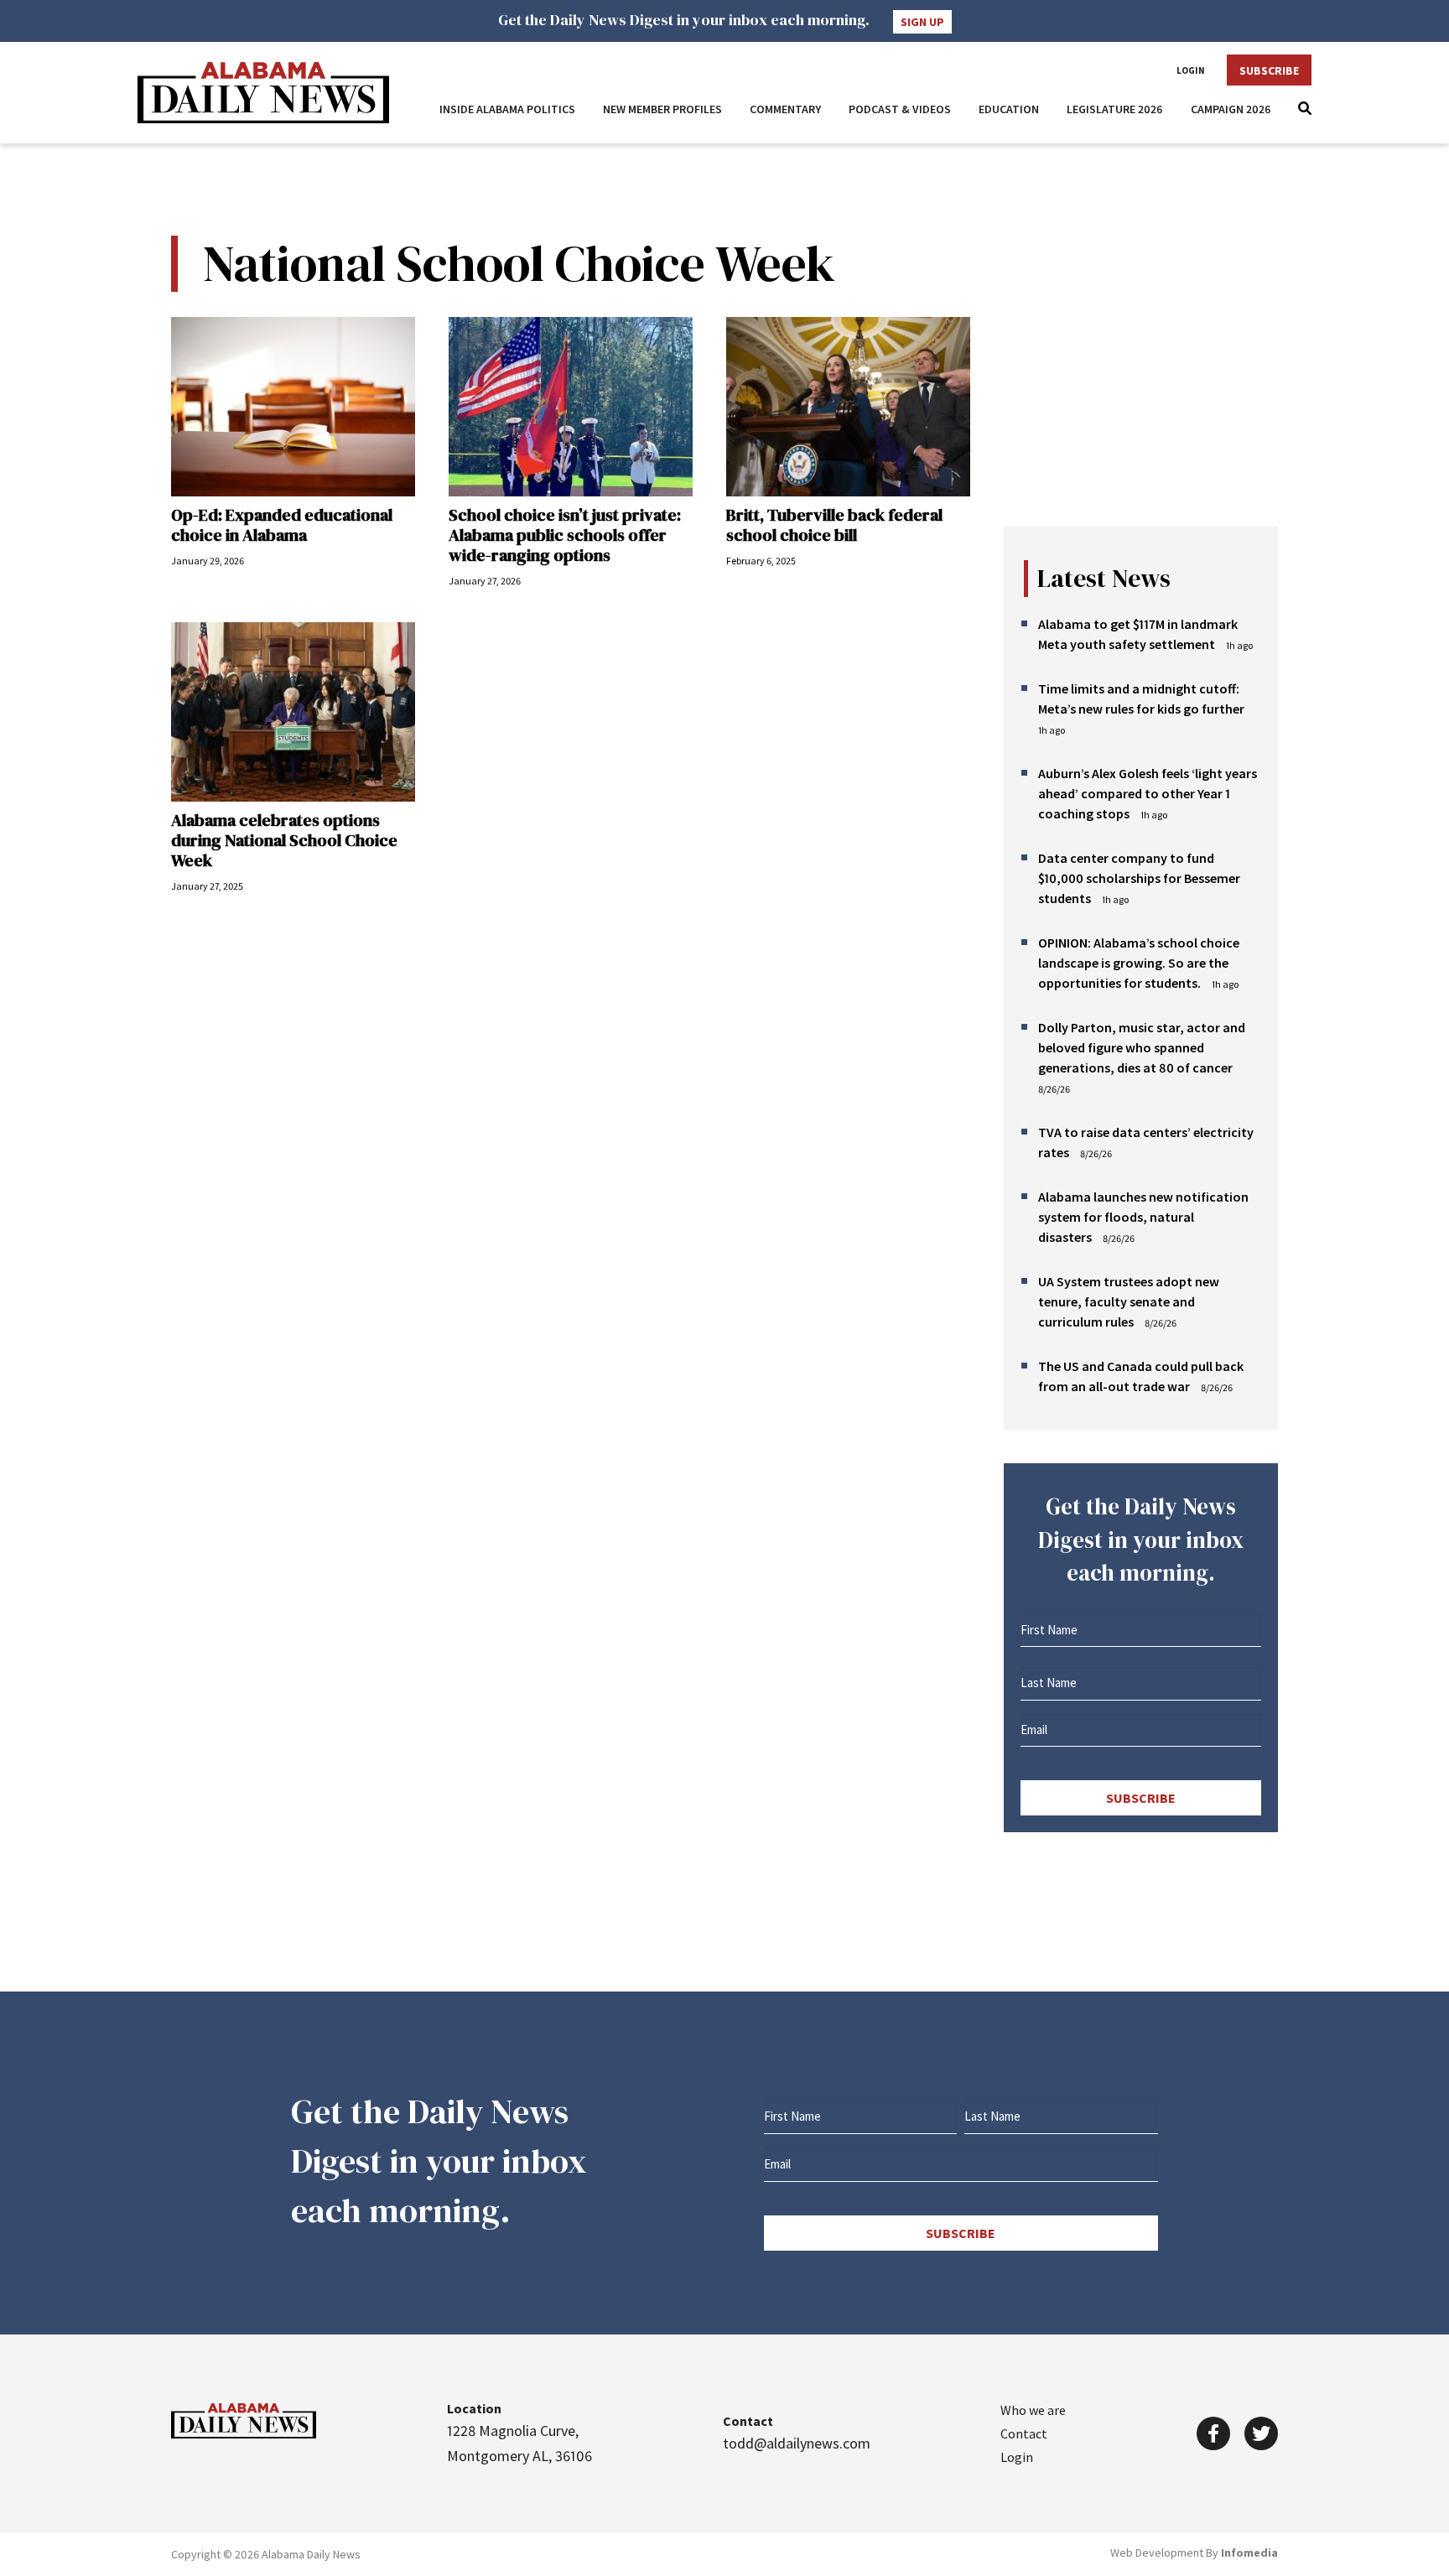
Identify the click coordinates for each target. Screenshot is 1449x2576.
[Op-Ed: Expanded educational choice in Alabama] (293, 407)
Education (1009, 109)
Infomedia (1249, 2553)
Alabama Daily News (263, 93)
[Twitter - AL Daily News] (1261, 2433)
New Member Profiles (662, 109)
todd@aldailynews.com (797, 2443)
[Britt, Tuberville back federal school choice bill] (848, 407)
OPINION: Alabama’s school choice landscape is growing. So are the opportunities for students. (1139, 963)
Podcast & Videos (900, 109)
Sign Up (922, 22)
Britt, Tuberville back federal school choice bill (834, 525)
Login (1191, 70)
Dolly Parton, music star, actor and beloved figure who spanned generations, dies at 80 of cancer (1142, 1047)
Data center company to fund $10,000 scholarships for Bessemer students (1139, 878)
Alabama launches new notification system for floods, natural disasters (1143, 1217)
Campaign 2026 (1231, 109)
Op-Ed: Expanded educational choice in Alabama (282, 525)
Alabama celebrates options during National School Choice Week (284, 840)
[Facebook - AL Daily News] (1213, 2433)
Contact (1024, 2433)
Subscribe (1269, 70)
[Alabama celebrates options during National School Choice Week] (293, 712)
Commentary (785, 109)
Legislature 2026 (1115, 109)
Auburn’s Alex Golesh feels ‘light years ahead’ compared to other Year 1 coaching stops (1148, 793)
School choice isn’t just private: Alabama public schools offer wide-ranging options (565, 535)
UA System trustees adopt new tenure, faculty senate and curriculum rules (1129, 1301)
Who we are (1033, 2410)
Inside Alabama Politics (507, 109)
